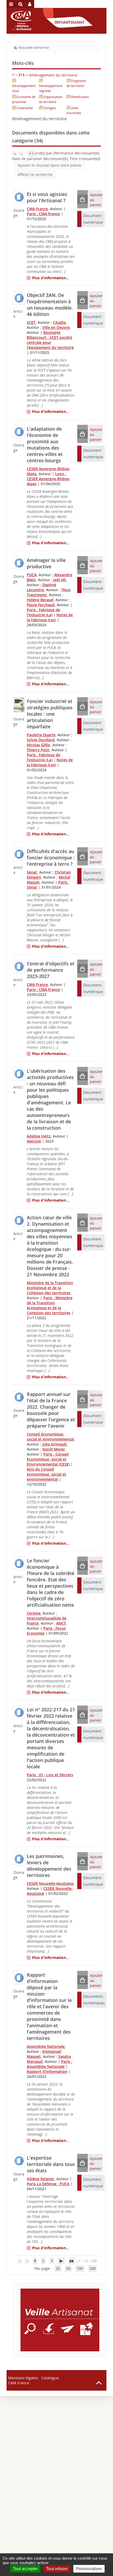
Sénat (32, 872)
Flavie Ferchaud (41, 605)
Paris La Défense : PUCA (48, 2184)
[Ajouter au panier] (83, 199)
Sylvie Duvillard (41, 740)
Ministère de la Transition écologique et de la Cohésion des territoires (50, 1288)
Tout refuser (57, 2569)
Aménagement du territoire (53, 75)
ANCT (61, 1623)
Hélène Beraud (40, 600)
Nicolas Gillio (38, 745)
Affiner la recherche (35, 174)
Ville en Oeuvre (56, 327)
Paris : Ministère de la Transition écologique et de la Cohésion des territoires (50, 1305)
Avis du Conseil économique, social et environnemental (47, 1474)
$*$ (22, 75)
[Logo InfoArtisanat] (60, 2320)
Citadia (59, 322)
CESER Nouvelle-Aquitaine (50, 1883)
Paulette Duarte (41, 735)
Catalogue (50, 2378)
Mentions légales (23, 2378)
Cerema (34, 1613)
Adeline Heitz (39, 1136)
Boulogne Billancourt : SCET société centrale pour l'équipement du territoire (50, 340)
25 (58, 2268)
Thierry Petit (38, 750)
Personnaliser (89, 2569)
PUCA (32, 575)
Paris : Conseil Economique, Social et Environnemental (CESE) (48, 1459)
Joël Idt (60, 580)
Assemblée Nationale (46, 2046)
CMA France (37, 209)
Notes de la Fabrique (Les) (50, 617)
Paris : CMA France (43, 214)
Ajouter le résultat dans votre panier (50, 165)
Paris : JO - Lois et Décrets (50, 1775)
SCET (31, 322)
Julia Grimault (55, 1444)
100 (80, 2268)
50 (68, 2268)
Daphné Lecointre (42, 587)
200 (93, 2268)
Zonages (50, 108)
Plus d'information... (51, 278)
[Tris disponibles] (32, 153)
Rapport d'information (47, 2071)
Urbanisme (25, 108)
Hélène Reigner (40, 2179)
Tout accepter (25, 2569)
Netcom (34, 1141)
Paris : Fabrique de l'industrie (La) (43, 612)
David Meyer (54, 1449)
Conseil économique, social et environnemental (50, 1437)
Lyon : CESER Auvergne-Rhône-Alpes (48, 479)
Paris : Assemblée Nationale (50, 2064)
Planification (80, 97)
